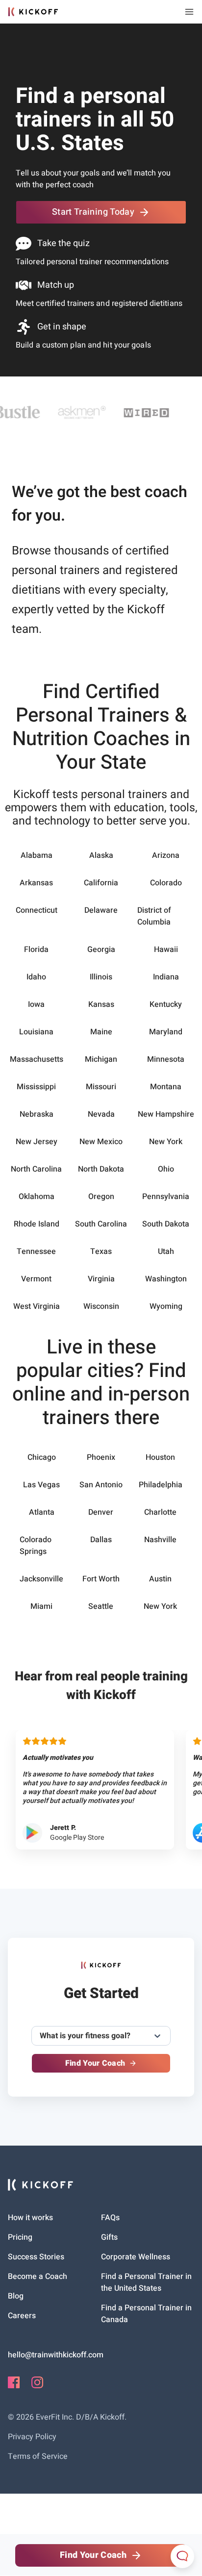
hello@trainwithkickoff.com (56, 2355)
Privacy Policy (32, 2437)
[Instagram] (37, 2386)
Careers (22, 2316)
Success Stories (36, 2257)
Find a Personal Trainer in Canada (146, 2314)
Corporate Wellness (136, 2257)
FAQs (110, 2218)
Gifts (109, 2237)
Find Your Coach (95, 2063)
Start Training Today (93, 212)
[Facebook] (14, 2386)
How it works (30, 2218)
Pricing (20, 2237)
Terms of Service (38, 2456)
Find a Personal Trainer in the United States (146, 2282)
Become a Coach (38, 2276)
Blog (16, 2296)
